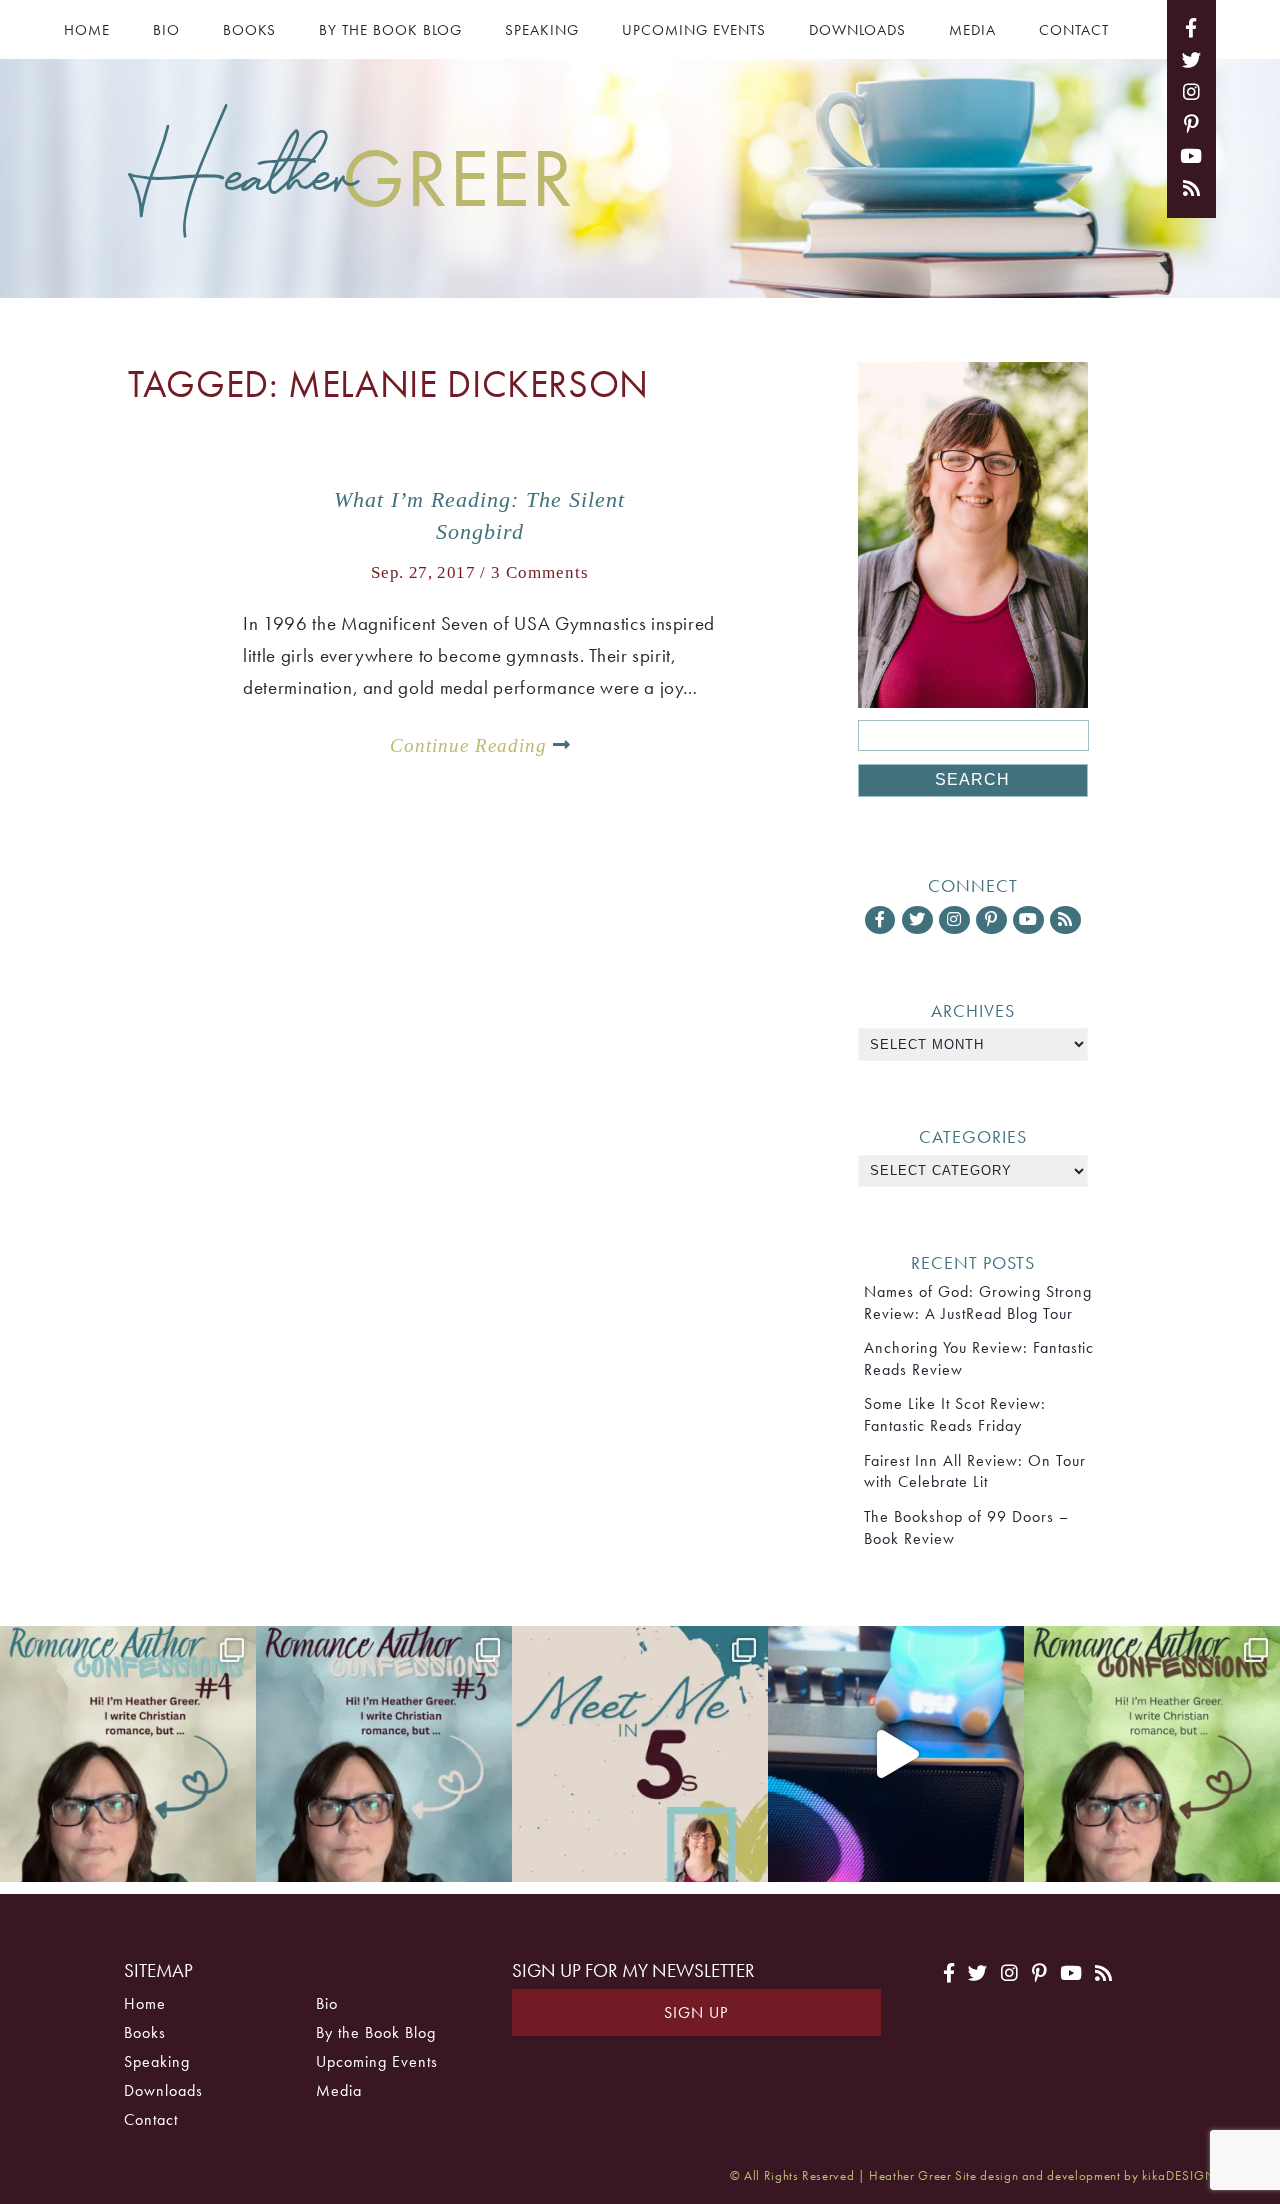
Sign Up (696, 2012)
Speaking (542, 30)
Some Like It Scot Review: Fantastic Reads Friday (955, 1414)
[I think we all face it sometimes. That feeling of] (384, 1754)
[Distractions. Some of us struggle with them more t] (1152, 1754)
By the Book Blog (390, 30)
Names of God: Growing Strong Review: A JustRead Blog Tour (978, 1302)
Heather (351, 175)
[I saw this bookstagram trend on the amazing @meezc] (640, 1754)
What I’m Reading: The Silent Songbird (479, 515)
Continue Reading (471, 745)
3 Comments (540, 572)
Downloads (857, 30)
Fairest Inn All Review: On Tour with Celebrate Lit (975, 1471)
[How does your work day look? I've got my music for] (896, 1754)
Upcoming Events (694, 30)
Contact (1074, 30)
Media (972, 30)
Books (249, 30)
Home (87, 30)
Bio (166, 30)
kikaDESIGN (1179, 2175)
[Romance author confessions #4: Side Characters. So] (128, 1754)
